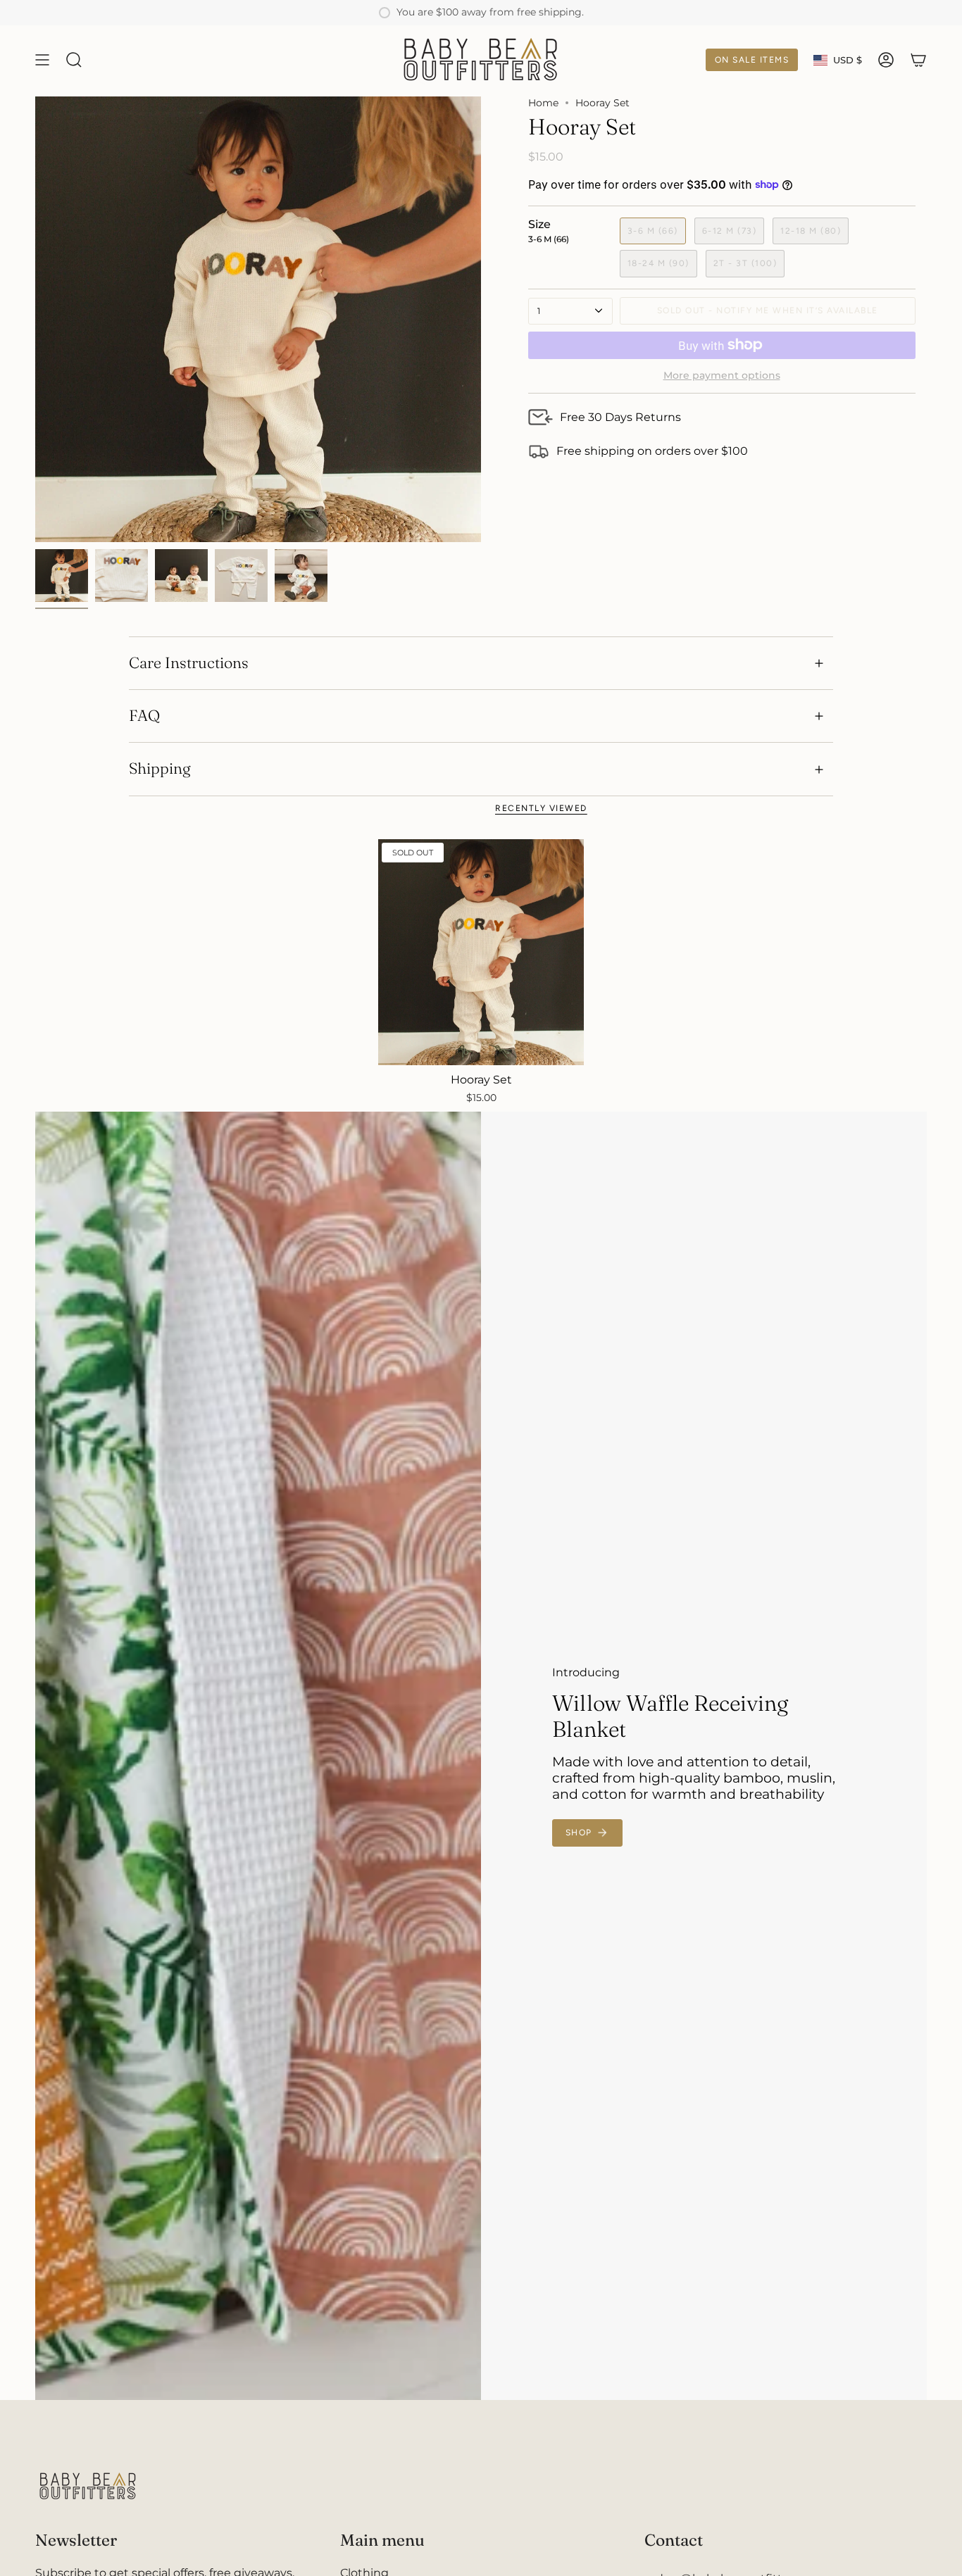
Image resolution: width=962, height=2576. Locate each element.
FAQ (144, 716)
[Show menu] (42, 60)
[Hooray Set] (481, 953)
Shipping (160, 768)
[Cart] (918, 60)
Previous (35, 320)
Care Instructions (189, 663)
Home (543, 103)
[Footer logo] (88, 2486)
